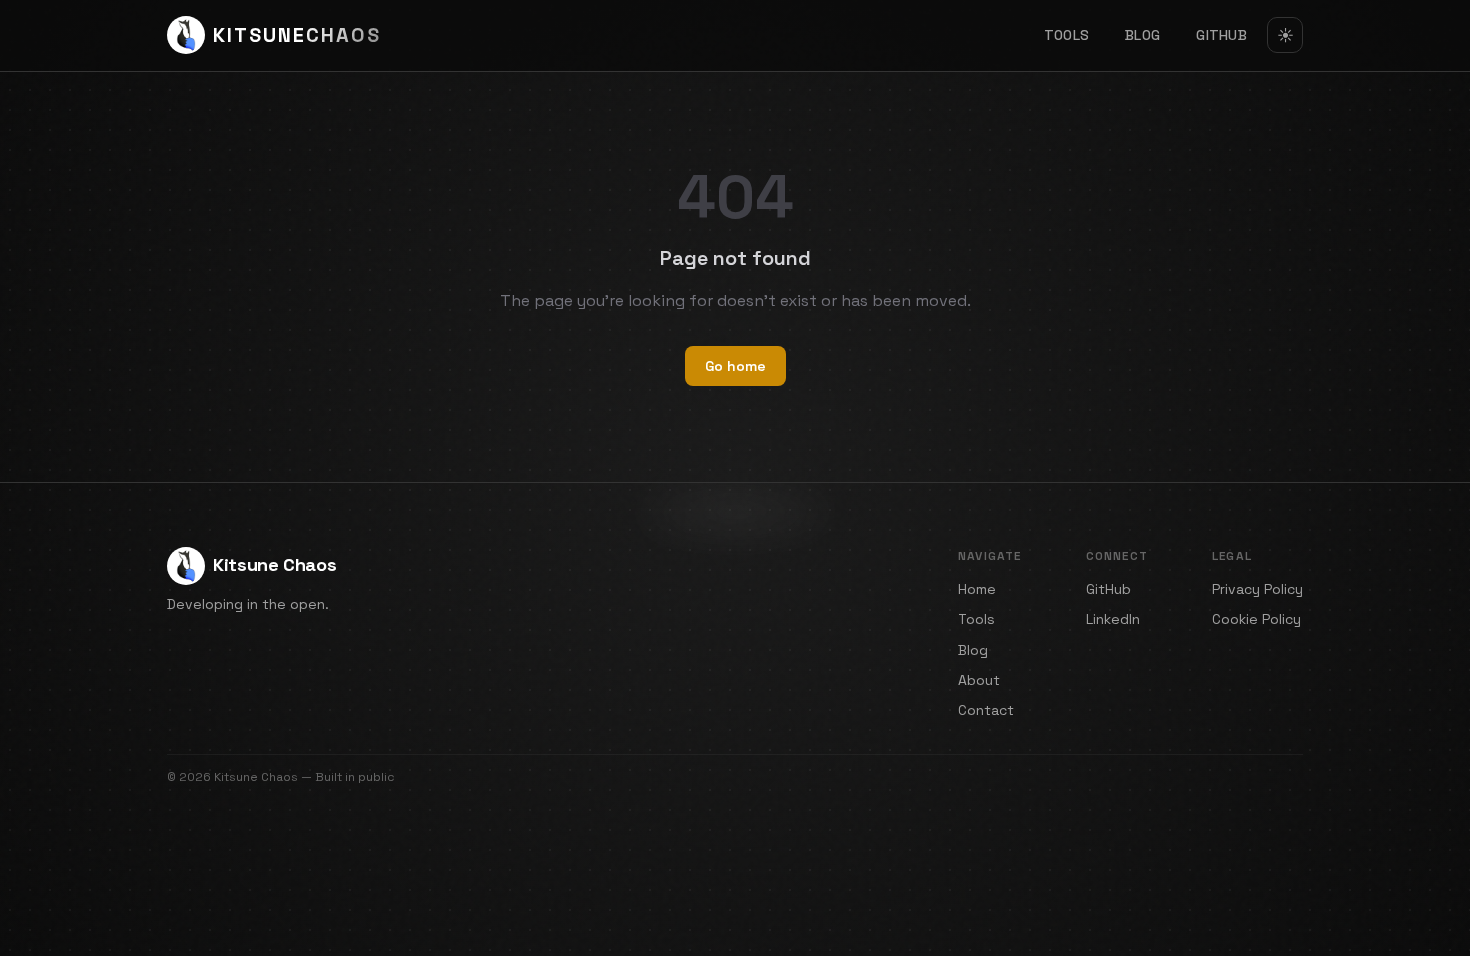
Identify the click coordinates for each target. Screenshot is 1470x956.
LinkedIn (1113, 619)
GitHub (1221, 35)
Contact (986, 710)
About (979, 680)
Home (977, 589)
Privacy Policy (1257, 589)
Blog (1142, 35)
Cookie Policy (1256, 619)
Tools (1066, 35)
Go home (735, 366)
